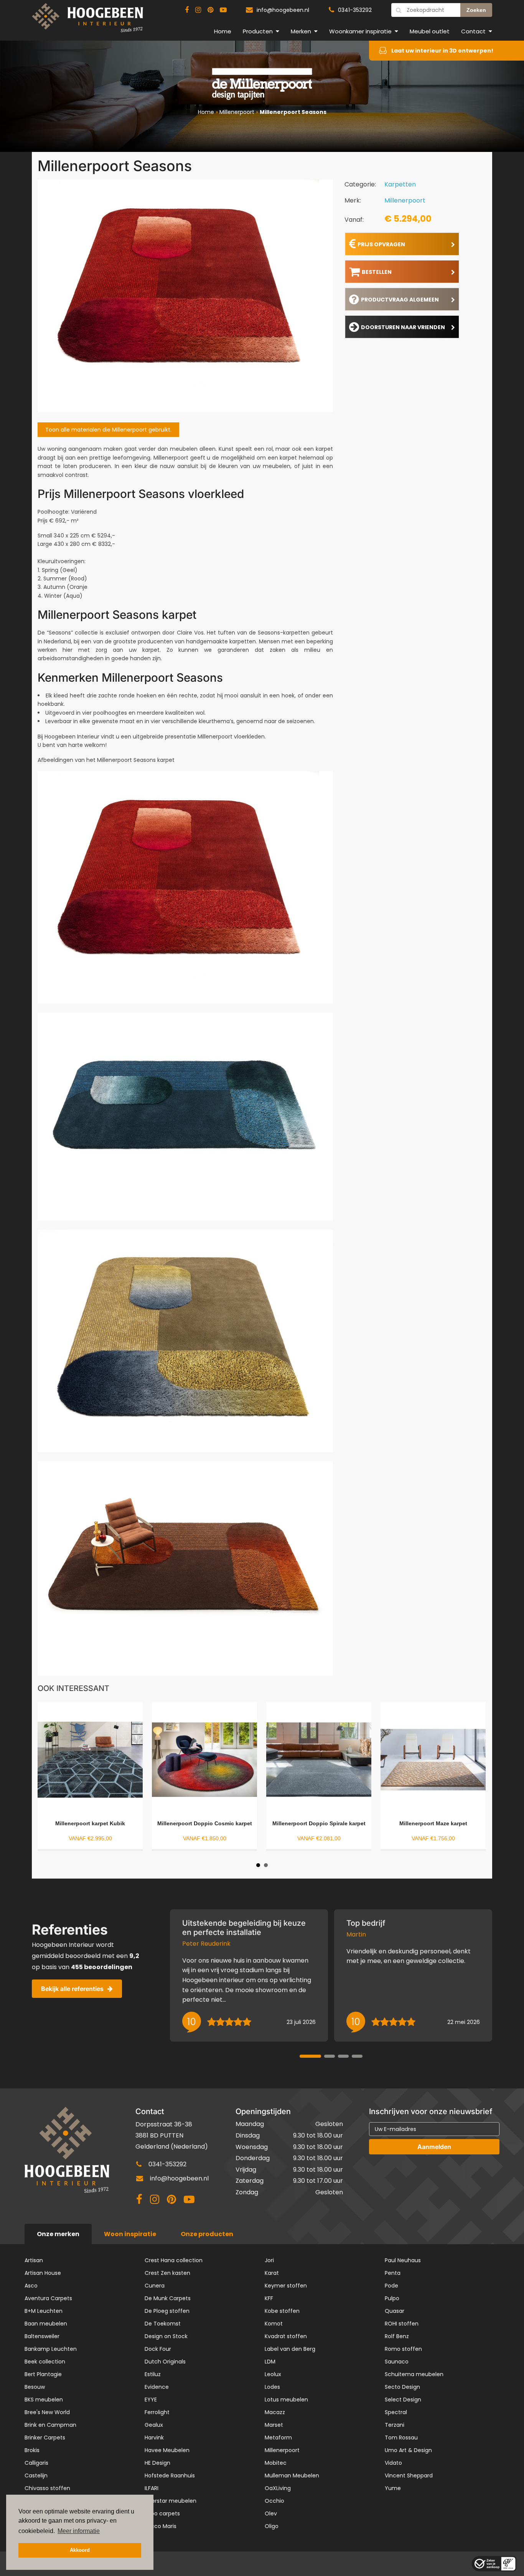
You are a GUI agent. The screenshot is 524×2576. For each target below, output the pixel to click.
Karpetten (400, 184)
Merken (301, 31)
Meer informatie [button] (79, 2531)
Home (223, 31)
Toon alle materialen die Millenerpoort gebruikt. (108, 430)
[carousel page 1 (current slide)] (310, 2056)
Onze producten (207, 2234)
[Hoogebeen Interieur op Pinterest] (210, 10)
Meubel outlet (430, 31)
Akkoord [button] (80, 2550)
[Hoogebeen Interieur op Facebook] (187, 10)
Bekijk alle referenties (72, 1989)
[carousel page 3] (343, 2056)
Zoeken (476, 10)
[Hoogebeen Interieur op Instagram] (198, 10)
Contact (473, 31)
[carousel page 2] (330, 2056)
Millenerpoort (237, 112)
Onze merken (58, 2234)
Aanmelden (434, 2147)
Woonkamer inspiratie (360, 31)
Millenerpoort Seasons (293, 112)
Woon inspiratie (130, 2234)
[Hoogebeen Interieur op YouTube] (223, 10)
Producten (258, 31)
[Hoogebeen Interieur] (87, 21)
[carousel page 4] (357, 2056)
